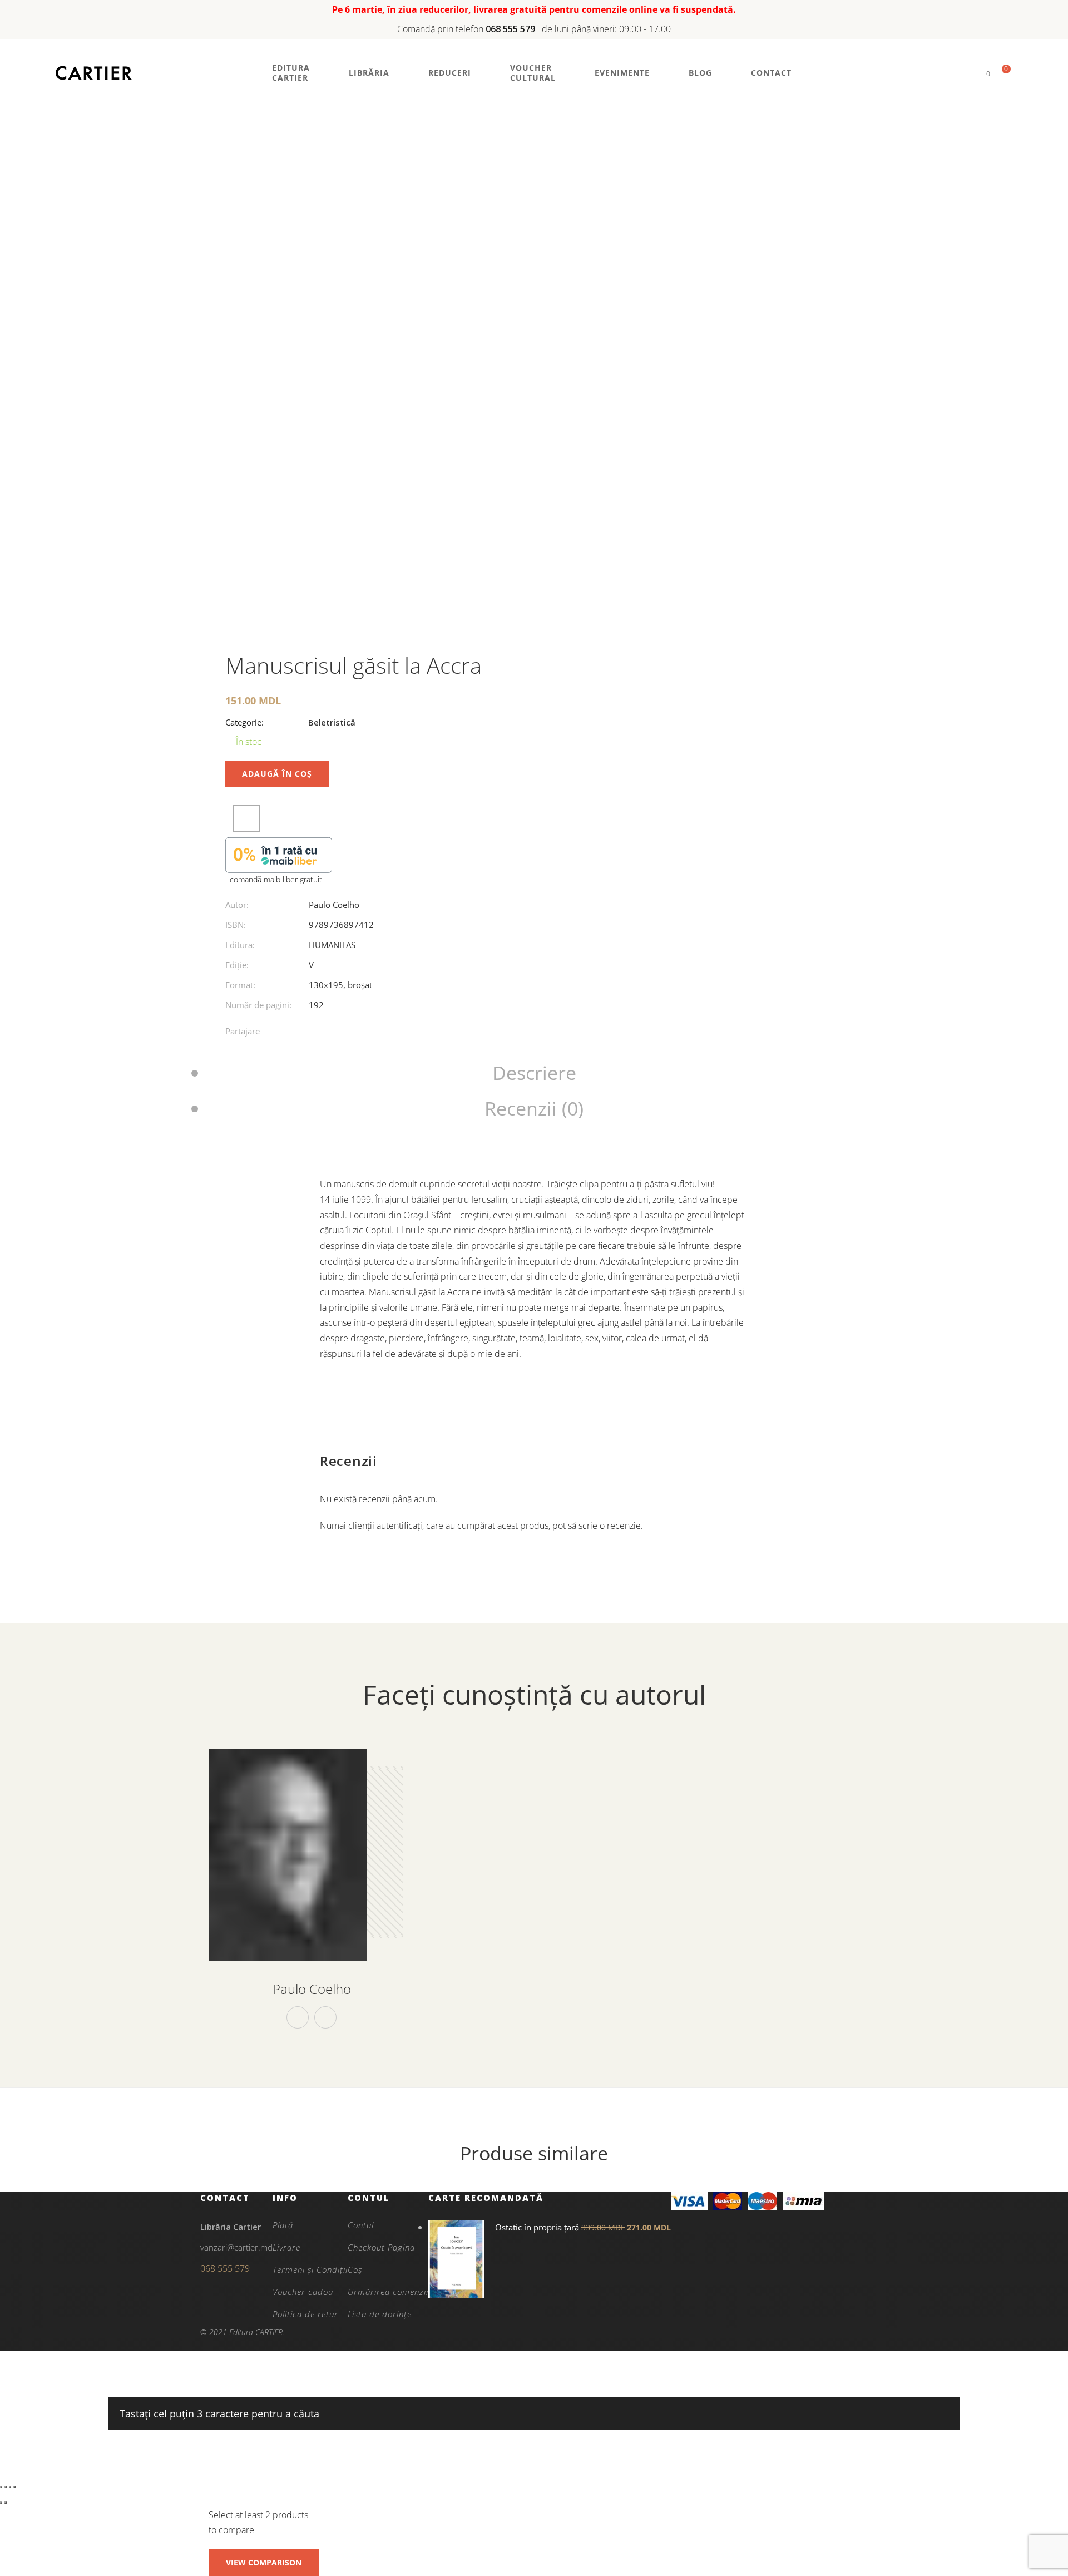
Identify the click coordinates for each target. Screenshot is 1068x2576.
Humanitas (332, 945)
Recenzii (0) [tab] (534, 1108)
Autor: (237, 905)
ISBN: (236, 925)
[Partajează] (10, 2487)
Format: (240, 985)
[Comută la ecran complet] (6, 2487)
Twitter (325, 2017)
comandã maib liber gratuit (276, 879)
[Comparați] (246, 818)
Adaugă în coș (277, 774)
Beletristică (332, 722)
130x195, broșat (340, 985)
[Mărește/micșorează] (1, 2487)
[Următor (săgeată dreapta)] (6, 2503)
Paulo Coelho (334, 905)
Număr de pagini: (258, 1005)
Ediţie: (237, 965)
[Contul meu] (969, 73)
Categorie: (244, 722)
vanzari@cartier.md (236, 2247)
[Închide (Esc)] (14, 2487)
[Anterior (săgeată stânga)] (1, 2503)
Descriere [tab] (534, 1073)
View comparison (264, 2562)
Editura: (240, 945)
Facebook (298, 2017)
